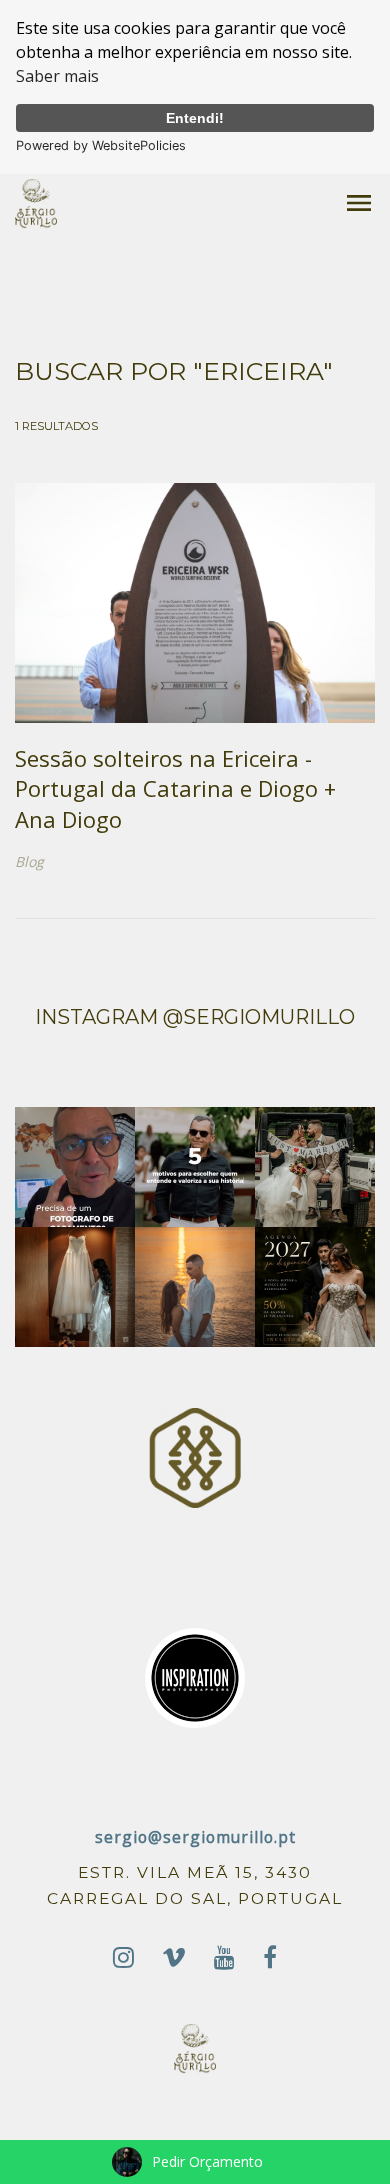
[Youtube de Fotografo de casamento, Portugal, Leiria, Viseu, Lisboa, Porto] (224, 1957)
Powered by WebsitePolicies (101, 145)
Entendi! (195, 118)
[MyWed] (195, 1456)
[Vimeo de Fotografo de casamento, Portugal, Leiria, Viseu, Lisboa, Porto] (174, 1957)
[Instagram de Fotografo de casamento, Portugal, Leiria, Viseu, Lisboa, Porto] (123, 1957)
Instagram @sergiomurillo (195, 1017)
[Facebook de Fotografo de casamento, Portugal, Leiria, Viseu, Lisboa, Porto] (270, 1957)
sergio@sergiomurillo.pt (195, 1837)
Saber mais (57, 76)
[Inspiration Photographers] (195, 1676)
